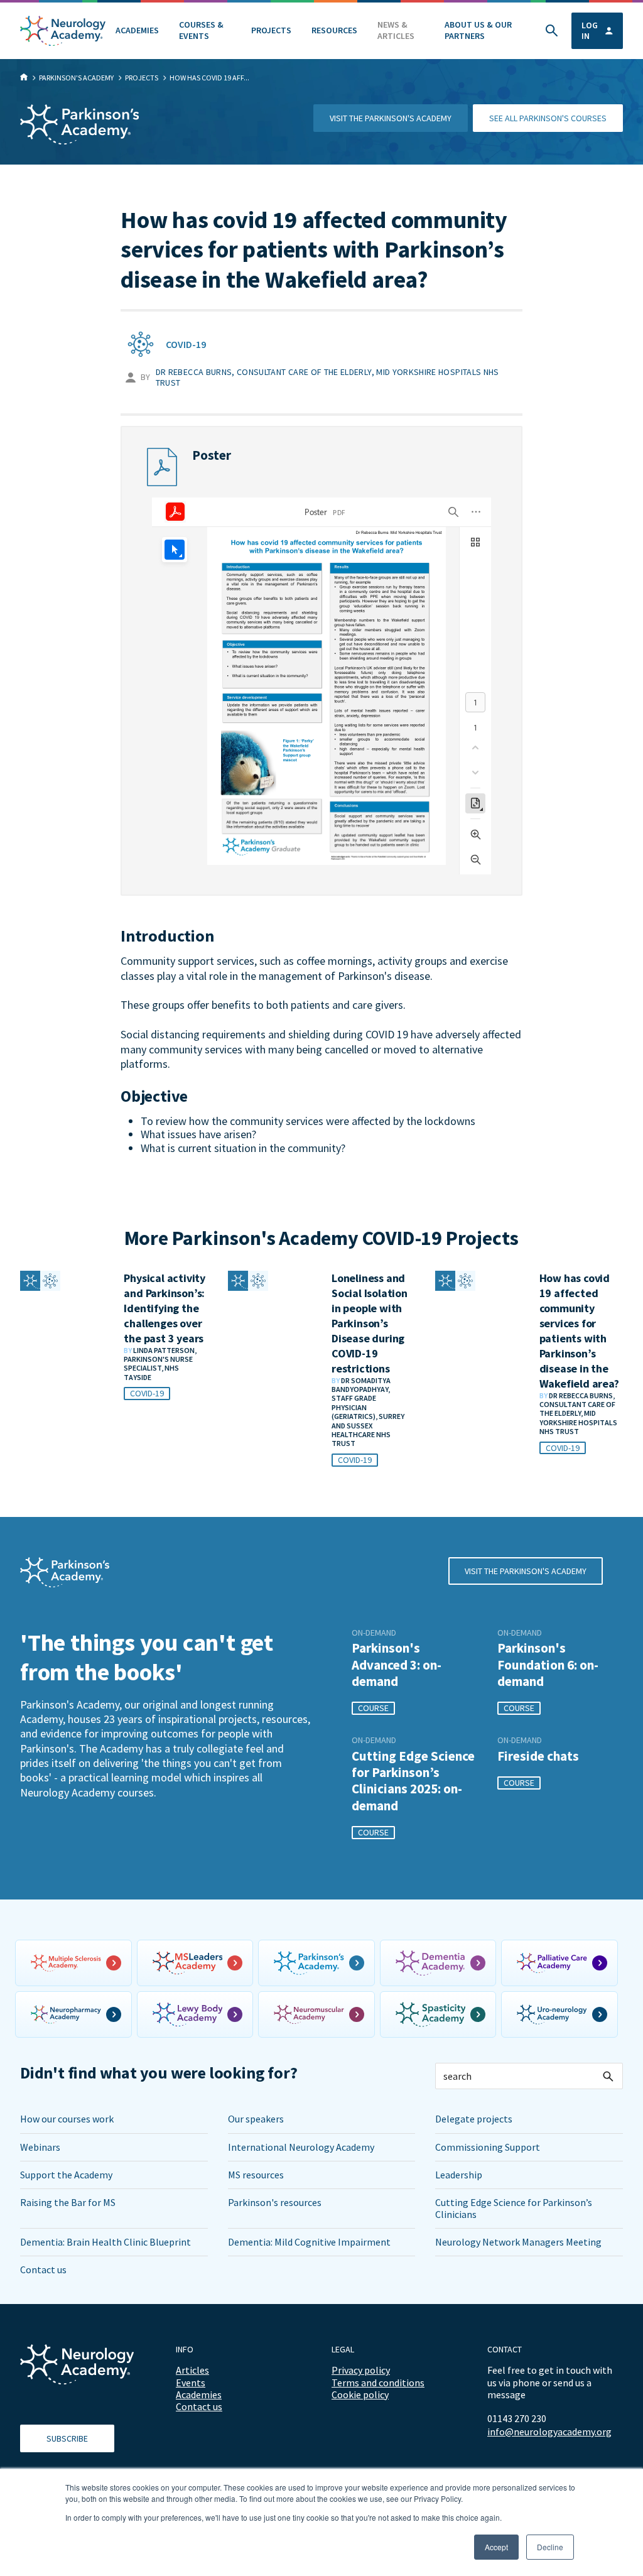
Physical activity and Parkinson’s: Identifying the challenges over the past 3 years (165, 1308)
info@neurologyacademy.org (549, 2432)
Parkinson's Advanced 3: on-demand (397, 1665)
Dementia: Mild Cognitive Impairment (309, 2242)
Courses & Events (201, 30)
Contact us (43, 2269)
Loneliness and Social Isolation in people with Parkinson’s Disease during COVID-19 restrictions (370, 1323)
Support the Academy (66, 2175)
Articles (192, 2370)
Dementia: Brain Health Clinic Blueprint (105, 2242)
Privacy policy (361, 2370)
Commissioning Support (488, 2147)
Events (191, 2383)
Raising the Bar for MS (68, 2202)
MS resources (256, 2175)
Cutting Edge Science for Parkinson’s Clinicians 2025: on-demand (413, 1781)
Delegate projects (474, 2119)
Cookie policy (360, 2394)
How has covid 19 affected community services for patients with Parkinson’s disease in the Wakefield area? (579, 1331)
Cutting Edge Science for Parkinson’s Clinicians (514, 2208)
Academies (137, 30)
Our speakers (256, 2119)
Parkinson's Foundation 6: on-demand (548, 1665)
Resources (334, 30)
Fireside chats (538, 1756)
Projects (271, 30)
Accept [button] (496, 2547)
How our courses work (67, 2119)
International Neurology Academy (301, 2147)
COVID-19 (186, 344)
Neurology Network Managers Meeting (518, 2242)
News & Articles (396, 30)
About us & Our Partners (478, 30)
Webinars (40, 2147)
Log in (590, 30)
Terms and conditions (378, 2383)
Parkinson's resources (275, 2202)
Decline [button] (550, 2547)
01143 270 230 (517, 2418)
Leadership (459, 2175)
